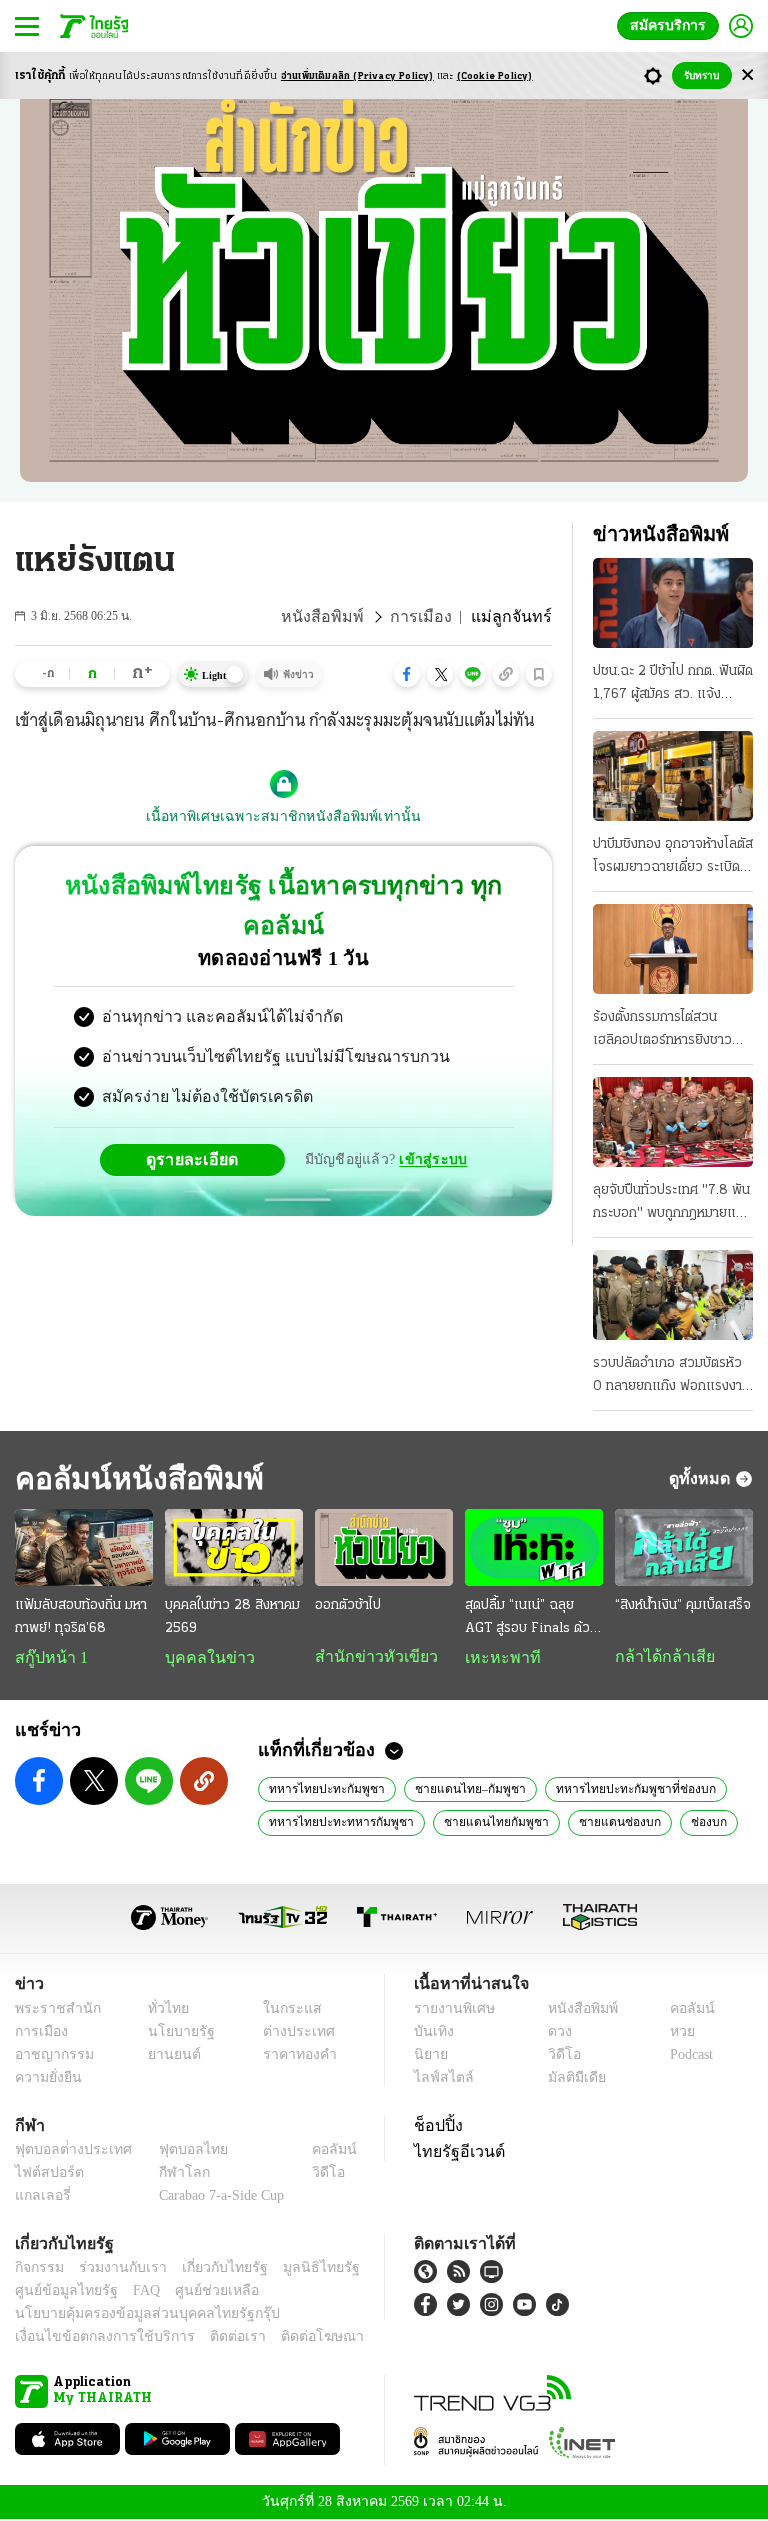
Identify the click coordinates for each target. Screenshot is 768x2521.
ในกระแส (284, 2010)
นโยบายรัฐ (174, 2033)
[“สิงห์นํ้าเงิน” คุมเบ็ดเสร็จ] (684, 1548)
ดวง (555, 2033)
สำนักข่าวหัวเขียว (368, 1657)
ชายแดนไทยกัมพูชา (475, 1823)
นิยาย (429, 2056)
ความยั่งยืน (46, 2079)
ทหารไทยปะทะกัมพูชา (320, 1790)
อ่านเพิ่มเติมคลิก (357, 76)
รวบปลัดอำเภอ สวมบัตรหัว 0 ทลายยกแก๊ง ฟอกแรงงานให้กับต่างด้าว (671, 1377)
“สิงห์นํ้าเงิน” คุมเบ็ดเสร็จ (683, 1605)
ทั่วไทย (163, 2010)
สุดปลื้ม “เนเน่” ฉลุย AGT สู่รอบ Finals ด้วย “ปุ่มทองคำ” (531, 1619)
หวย (674, 2033)
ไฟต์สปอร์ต (45, 2174)
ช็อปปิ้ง (435, 2127)
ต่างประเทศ (291, 2033)
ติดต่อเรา (211, 2338)
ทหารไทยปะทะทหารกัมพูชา (334, 1823)
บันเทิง (431, 2033)
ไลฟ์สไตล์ (439, 2079)
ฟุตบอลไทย (177, 2151)
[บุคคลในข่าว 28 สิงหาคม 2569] (234, 1548)
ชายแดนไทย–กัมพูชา (452, 1790)
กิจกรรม (38, 2269)
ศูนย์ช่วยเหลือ (197, 2292)
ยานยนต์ (168, 2056)
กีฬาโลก (168, 2174)
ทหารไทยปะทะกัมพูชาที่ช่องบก (604, 1790)
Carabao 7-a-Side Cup (217, 2197)
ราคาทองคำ (293, 2056)
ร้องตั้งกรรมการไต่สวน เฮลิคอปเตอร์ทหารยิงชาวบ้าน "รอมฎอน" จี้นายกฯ (662, 1031)
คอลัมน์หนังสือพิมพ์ (133, 1478)
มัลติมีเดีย (569, 2079)
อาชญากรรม (50, 2056)
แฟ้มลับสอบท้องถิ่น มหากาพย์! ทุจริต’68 (81, 1617)
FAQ (133, 2292)
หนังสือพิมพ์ (341, 617)
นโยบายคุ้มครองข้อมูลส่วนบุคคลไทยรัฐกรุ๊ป (133, 2315)
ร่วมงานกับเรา (115, 2269)
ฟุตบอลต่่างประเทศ (66, 2151)
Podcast (687, 2056)
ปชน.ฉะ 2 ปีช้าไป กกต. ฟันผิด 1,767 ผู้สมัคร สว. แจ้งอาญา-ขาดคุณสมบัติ (673, 685)
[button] (407, 674)
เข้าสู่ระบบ (430, 1119)
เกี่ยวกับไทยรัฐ (210, 2269)
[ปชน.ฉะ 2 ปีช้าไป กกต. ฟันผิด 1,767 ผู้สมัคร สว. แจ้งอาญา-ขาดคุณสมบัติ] (673, 603)
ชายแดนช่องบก (589, 1823)
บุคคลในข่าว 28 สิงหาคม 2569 (232, 1617)
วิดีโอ (558, 2056)
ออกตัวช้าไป (348, 1605)
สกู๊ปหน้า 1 (48, 1658)
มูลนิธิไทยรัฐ (299, 2269)
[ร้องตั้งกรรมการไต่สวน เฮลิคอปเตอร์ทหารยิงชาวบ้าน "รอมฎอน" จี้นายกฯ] (673, 949)
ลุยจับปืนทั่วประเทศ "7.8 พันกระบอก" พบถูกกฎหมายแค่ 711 (671, 1204)
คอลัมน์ (682, 2010)
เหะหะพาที (496, 1658)
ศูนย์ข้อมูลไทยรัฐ (60, 2292)
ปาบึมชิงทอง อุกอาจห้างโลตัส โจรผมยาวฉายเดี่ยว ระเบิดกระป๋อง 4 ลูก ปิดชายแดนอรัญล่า (673, 858)
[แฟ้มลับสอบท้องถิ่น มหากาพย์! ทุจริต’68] (84, 1548)
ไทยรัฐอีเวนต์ (454, 2153)
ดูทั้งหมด (702, 1478)
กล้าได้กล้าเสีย (661, 1657)
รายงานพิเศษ (451, 2010)
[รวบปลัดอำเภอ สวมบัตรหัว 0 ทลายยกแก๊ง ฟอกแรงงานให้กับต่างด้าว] (673, 1295)
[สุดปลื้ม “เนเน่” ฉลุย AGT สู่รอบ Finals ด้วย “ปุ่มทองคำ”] (534, 1548)
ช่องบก (674, 1823)
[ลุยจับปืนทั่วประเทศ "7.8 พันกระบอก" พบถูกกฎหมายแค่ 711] (673, 1122)
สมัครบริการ (672, 25)
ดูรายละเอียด (200, 1119)
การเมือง (432, 617)
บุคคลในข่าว (202, 1658)
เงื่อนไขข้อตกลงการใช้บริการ (93, 2338)
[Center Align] (747, 75)
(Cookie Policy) (495, 76)
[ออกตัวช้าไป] (384, 1548)
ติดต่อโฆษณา (289, 2338)
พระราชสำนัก (51, 2010)
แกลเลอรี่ (40, 2197)
